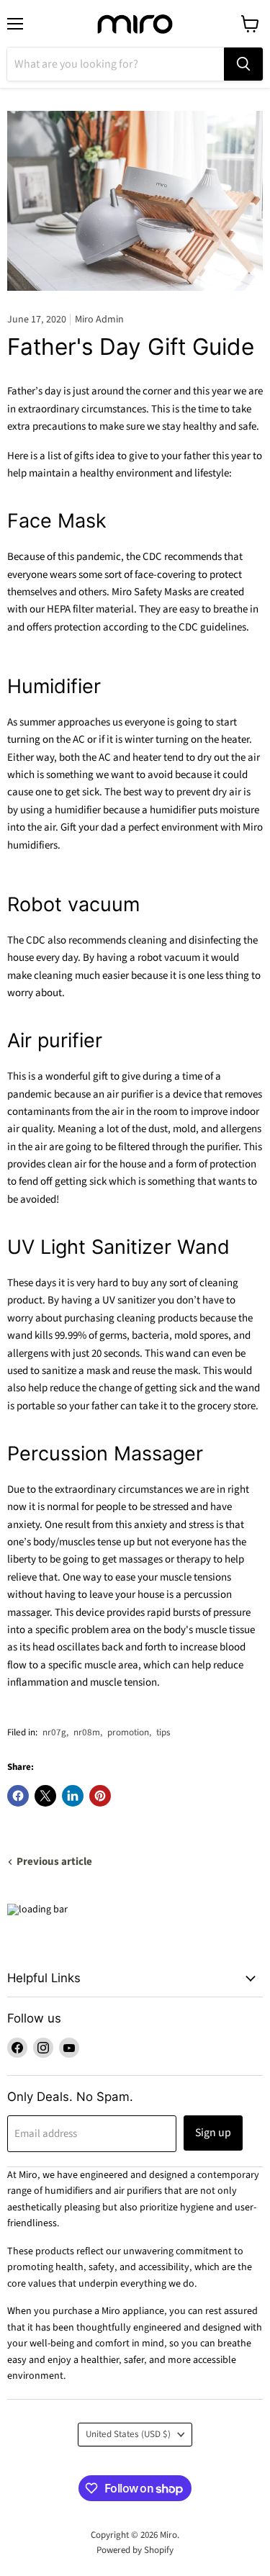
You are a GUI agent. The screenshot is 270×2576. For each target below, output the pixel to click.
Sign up (213, 2133)
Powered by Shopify (135, 2550)
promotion (128, 1732)
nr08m (87, 1732)
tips (163, 1732)
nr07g (54, 1732)
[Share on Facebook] (18, 1796)
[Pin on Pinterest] (100, 1796)
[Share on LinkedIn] (73, 1796)
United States (128, 2434)
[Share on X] (45, 1796)
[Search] (243, 64)
